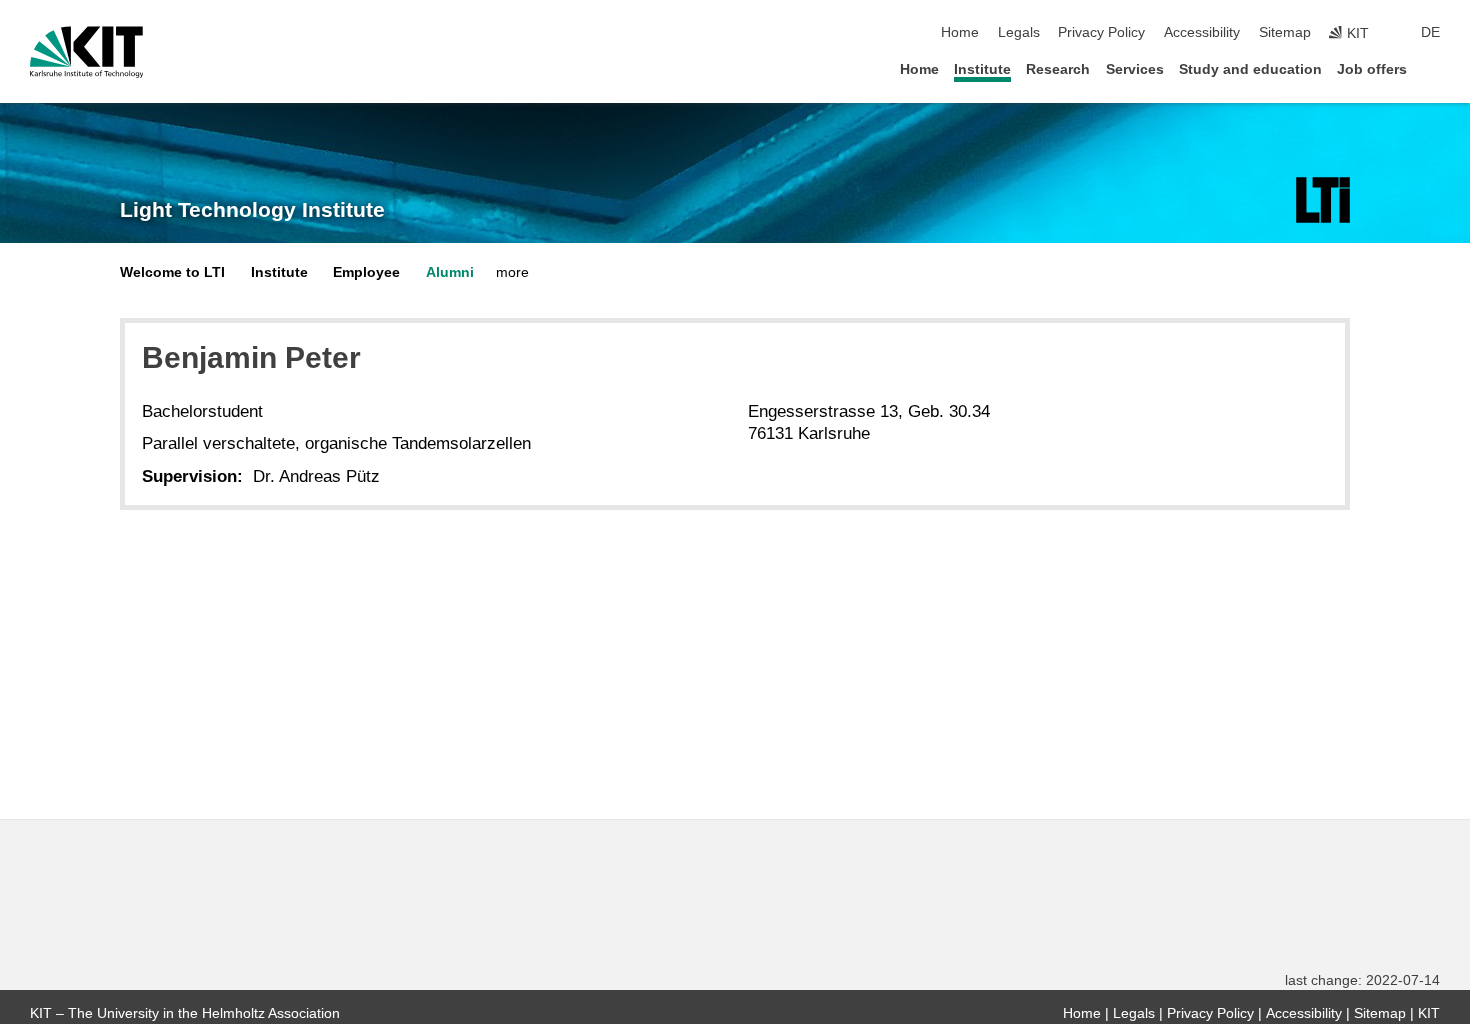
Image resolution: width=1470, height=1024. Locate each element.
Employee (366, 272)
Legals (1019, 32)
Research (1058, 69)
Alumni (450, 272)
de (1430, 32)
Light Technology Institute (252, 210)
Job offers (1372, 69)
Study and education (1250, 69)
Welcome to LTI (172, 272)
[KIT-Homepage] (86, 52)
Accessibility (1202, 32)
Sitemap (1285, 32)
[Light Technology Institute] (1323, 200)
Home (960, 32)
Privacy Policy (1101, 32)
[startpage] (1434, 68)
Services (1135, 69)
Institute (982, 69)
